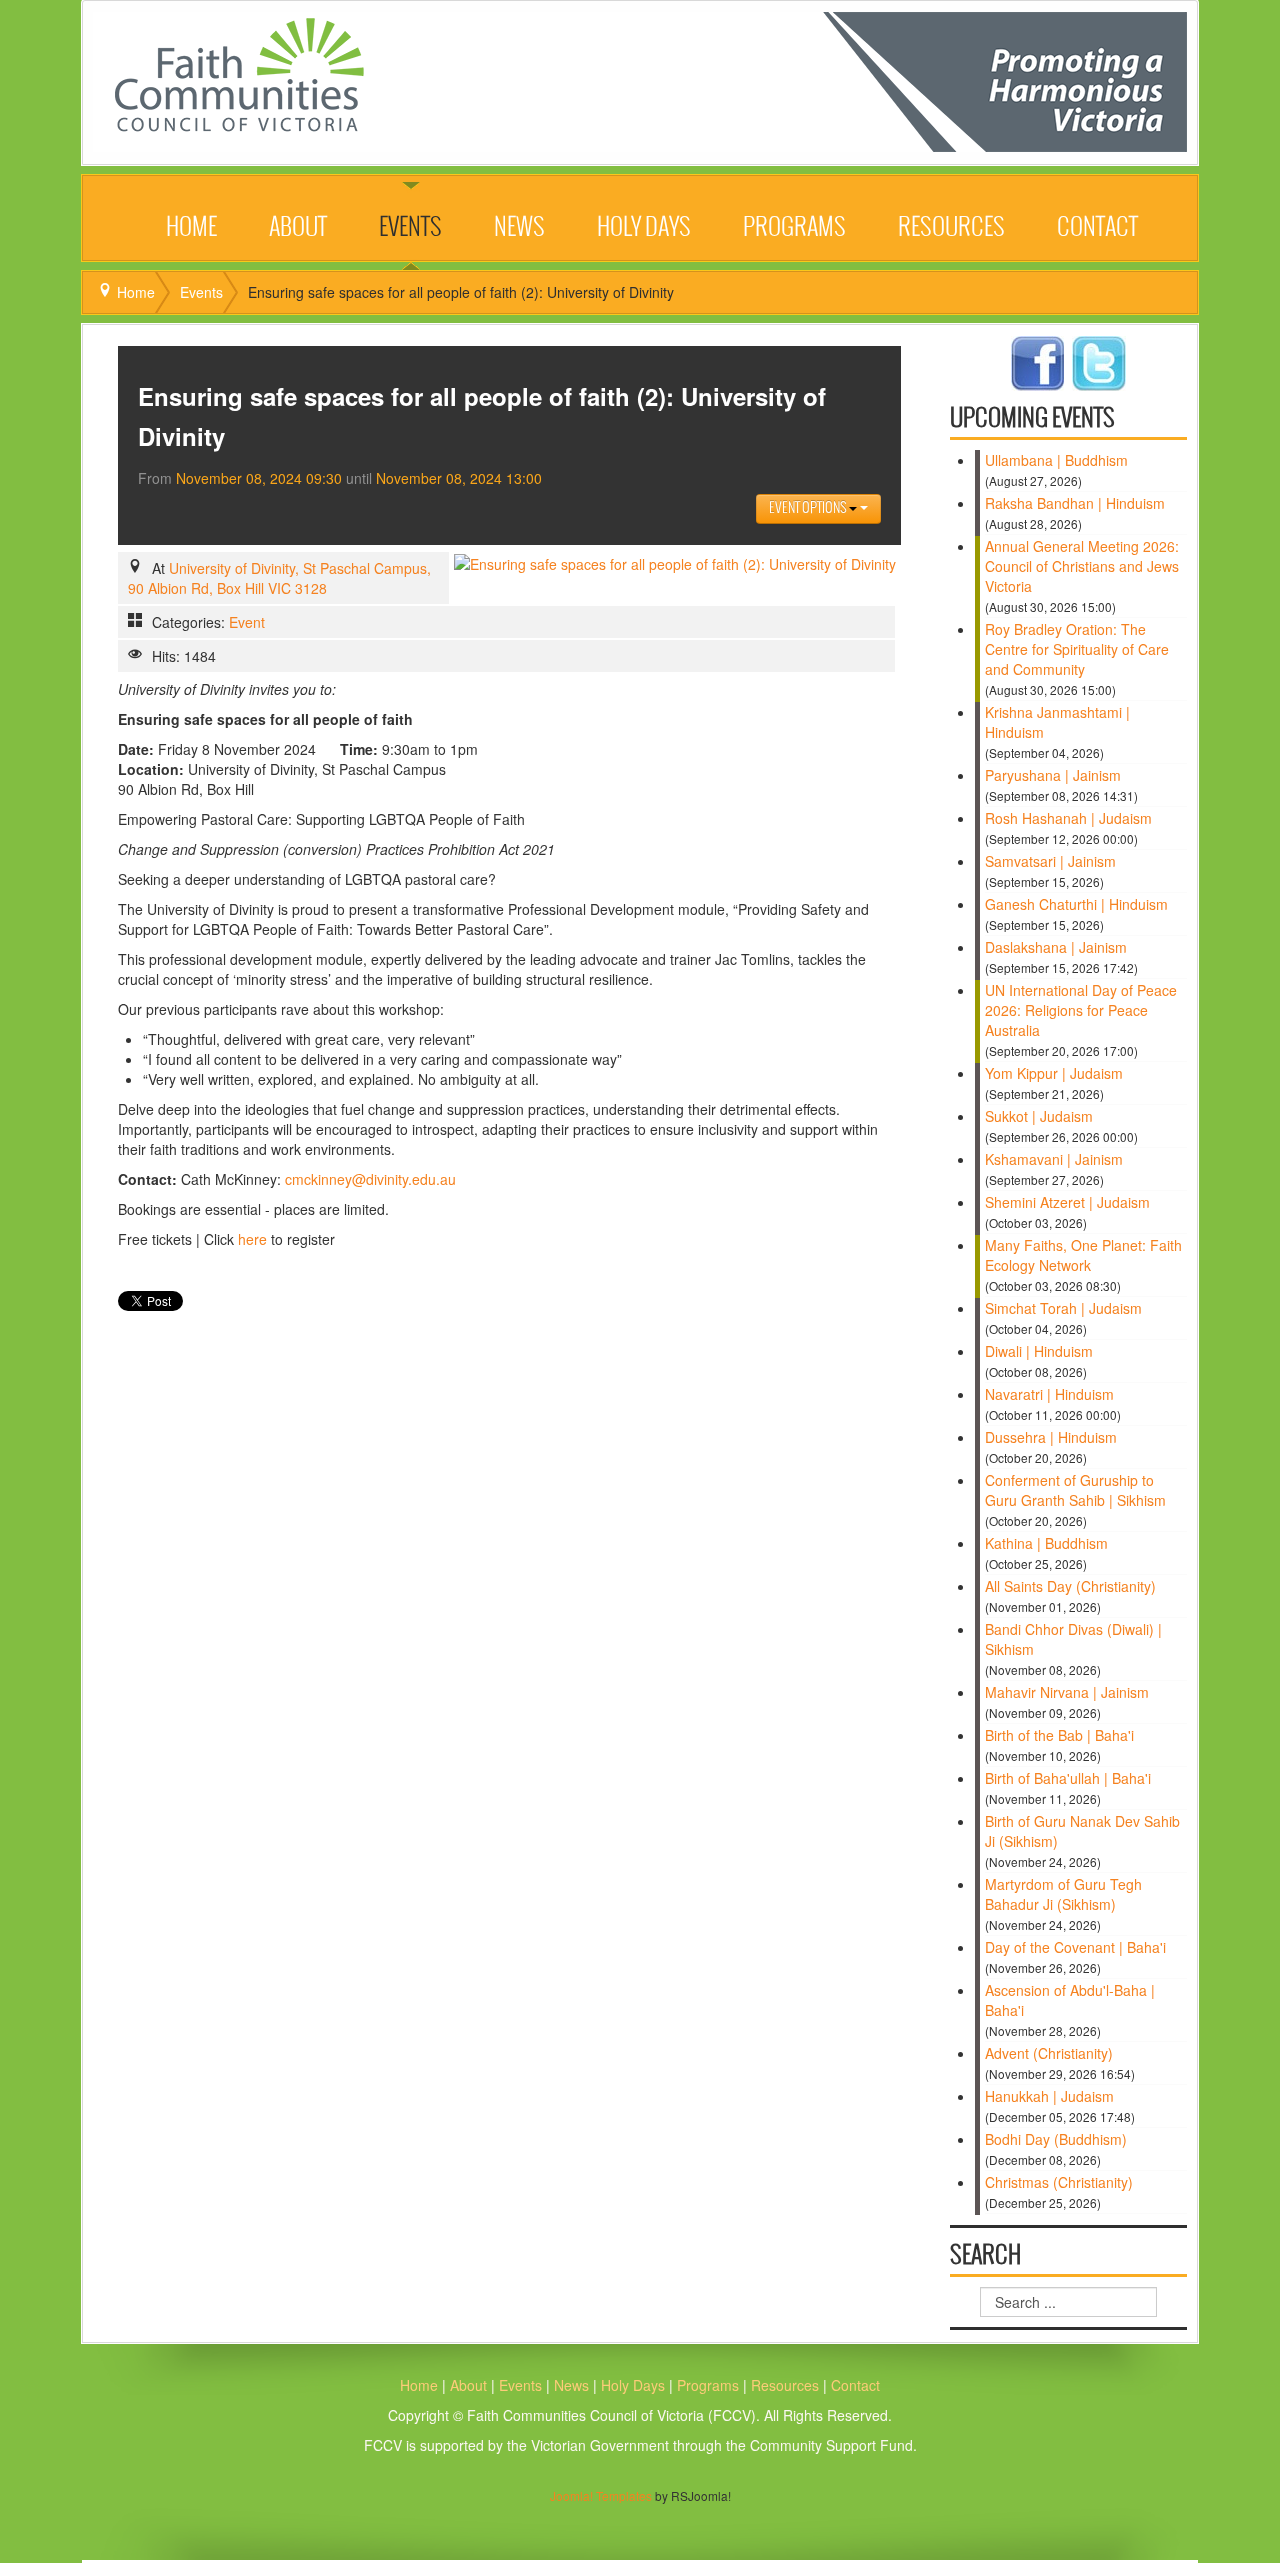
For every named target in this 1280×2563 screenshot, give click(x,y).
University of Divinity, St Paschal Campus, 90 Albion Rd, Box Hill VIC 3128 (279, 578)
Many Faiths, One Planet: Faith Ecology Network (1083, 1255)
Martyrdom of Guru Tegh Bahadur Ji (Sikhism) (1063, 1894)
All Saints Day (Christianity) (1070, 1586)
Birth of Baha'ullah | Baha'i (1068, 1778)
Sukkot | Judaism (1039, 1116)
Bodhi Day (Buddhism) (1056, 2139)
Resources (951, 228)
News (519, 228)
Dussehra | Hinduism (1051, 1437)
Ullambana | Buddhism (1056, 460)
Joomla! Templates (601, 2495)
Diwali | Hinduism (1039, 1351)
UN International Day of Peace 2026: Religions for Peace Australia (1081, 1010)
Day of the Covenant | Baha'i (1075, 1947)
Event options (809, 508)
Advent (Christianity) (1049, 2053)
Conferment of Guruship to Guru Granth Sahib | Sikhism (1075, 1490)
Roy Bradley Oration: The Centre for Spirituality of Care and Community (1077, 649)
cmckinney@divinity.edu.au (370, 1179)
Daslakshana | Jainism (1056, 947)
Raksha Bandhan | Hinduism (1075, 503)
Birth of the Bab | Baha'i (1059, 1735)
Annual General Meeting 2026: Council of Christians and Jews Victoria (1082, 566)
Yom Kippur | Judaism (1054, 1073)
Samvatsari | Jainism (1050, 861)
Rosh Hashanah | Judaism (1068, 818)
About (298, 228)
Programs (794, 228)
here (252, 1239)
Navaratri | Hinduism (1049, 1394)
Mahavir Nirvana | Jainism (1067, 1692)
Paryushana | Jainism (1053, 775)
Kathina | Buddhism (1046, 1543)
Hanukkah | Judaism (1049, 2096)
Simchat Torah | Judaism (1063, 1308)
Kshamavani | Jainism (1054, 1159)
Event (247, 622)
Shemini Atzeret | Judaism (1067, 1202)
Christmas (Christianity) (1059, 2182)
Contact (1097, 228)
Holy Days (644, 228)
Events (410, 228)
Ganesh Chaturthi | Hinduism (1076, 904)
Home (191, 228)
